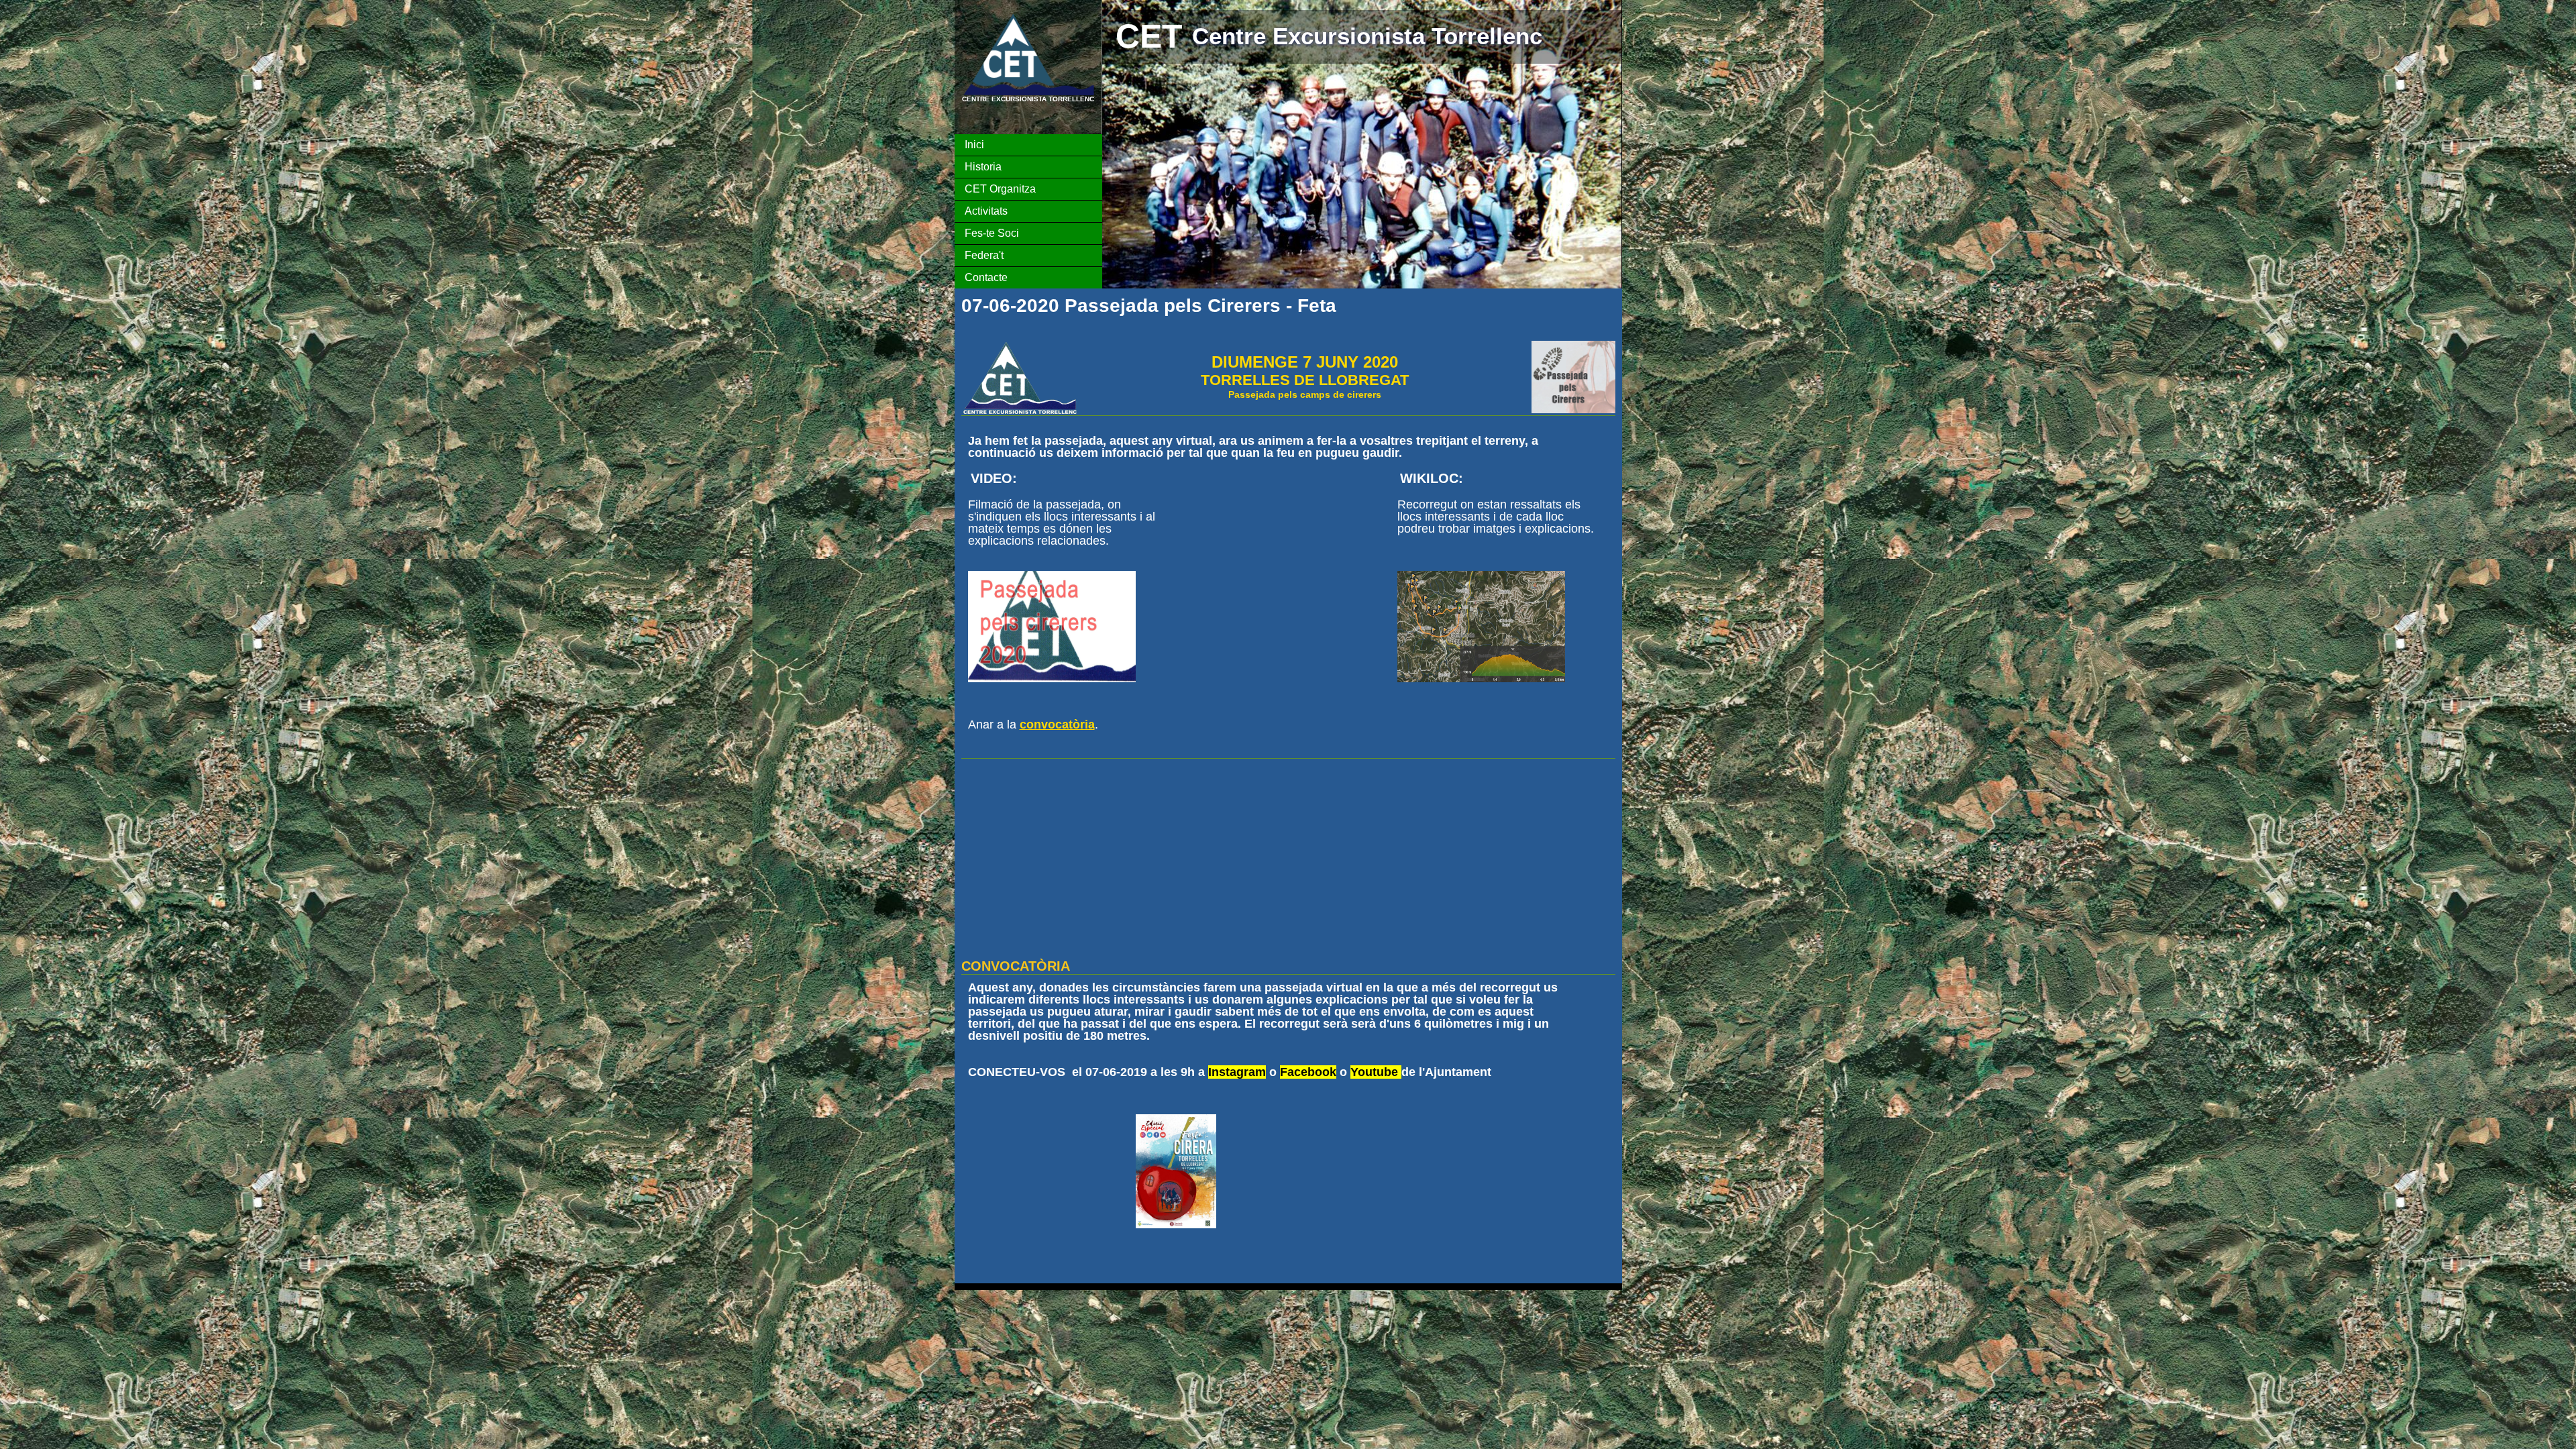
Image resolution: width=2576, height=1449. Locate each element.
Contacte (986, 277)
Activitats (986, 211)
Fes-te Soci (992, 233)
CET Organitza (1000, 189)
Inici (974, 145)
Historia (983, 167)
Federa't (984, 255)
